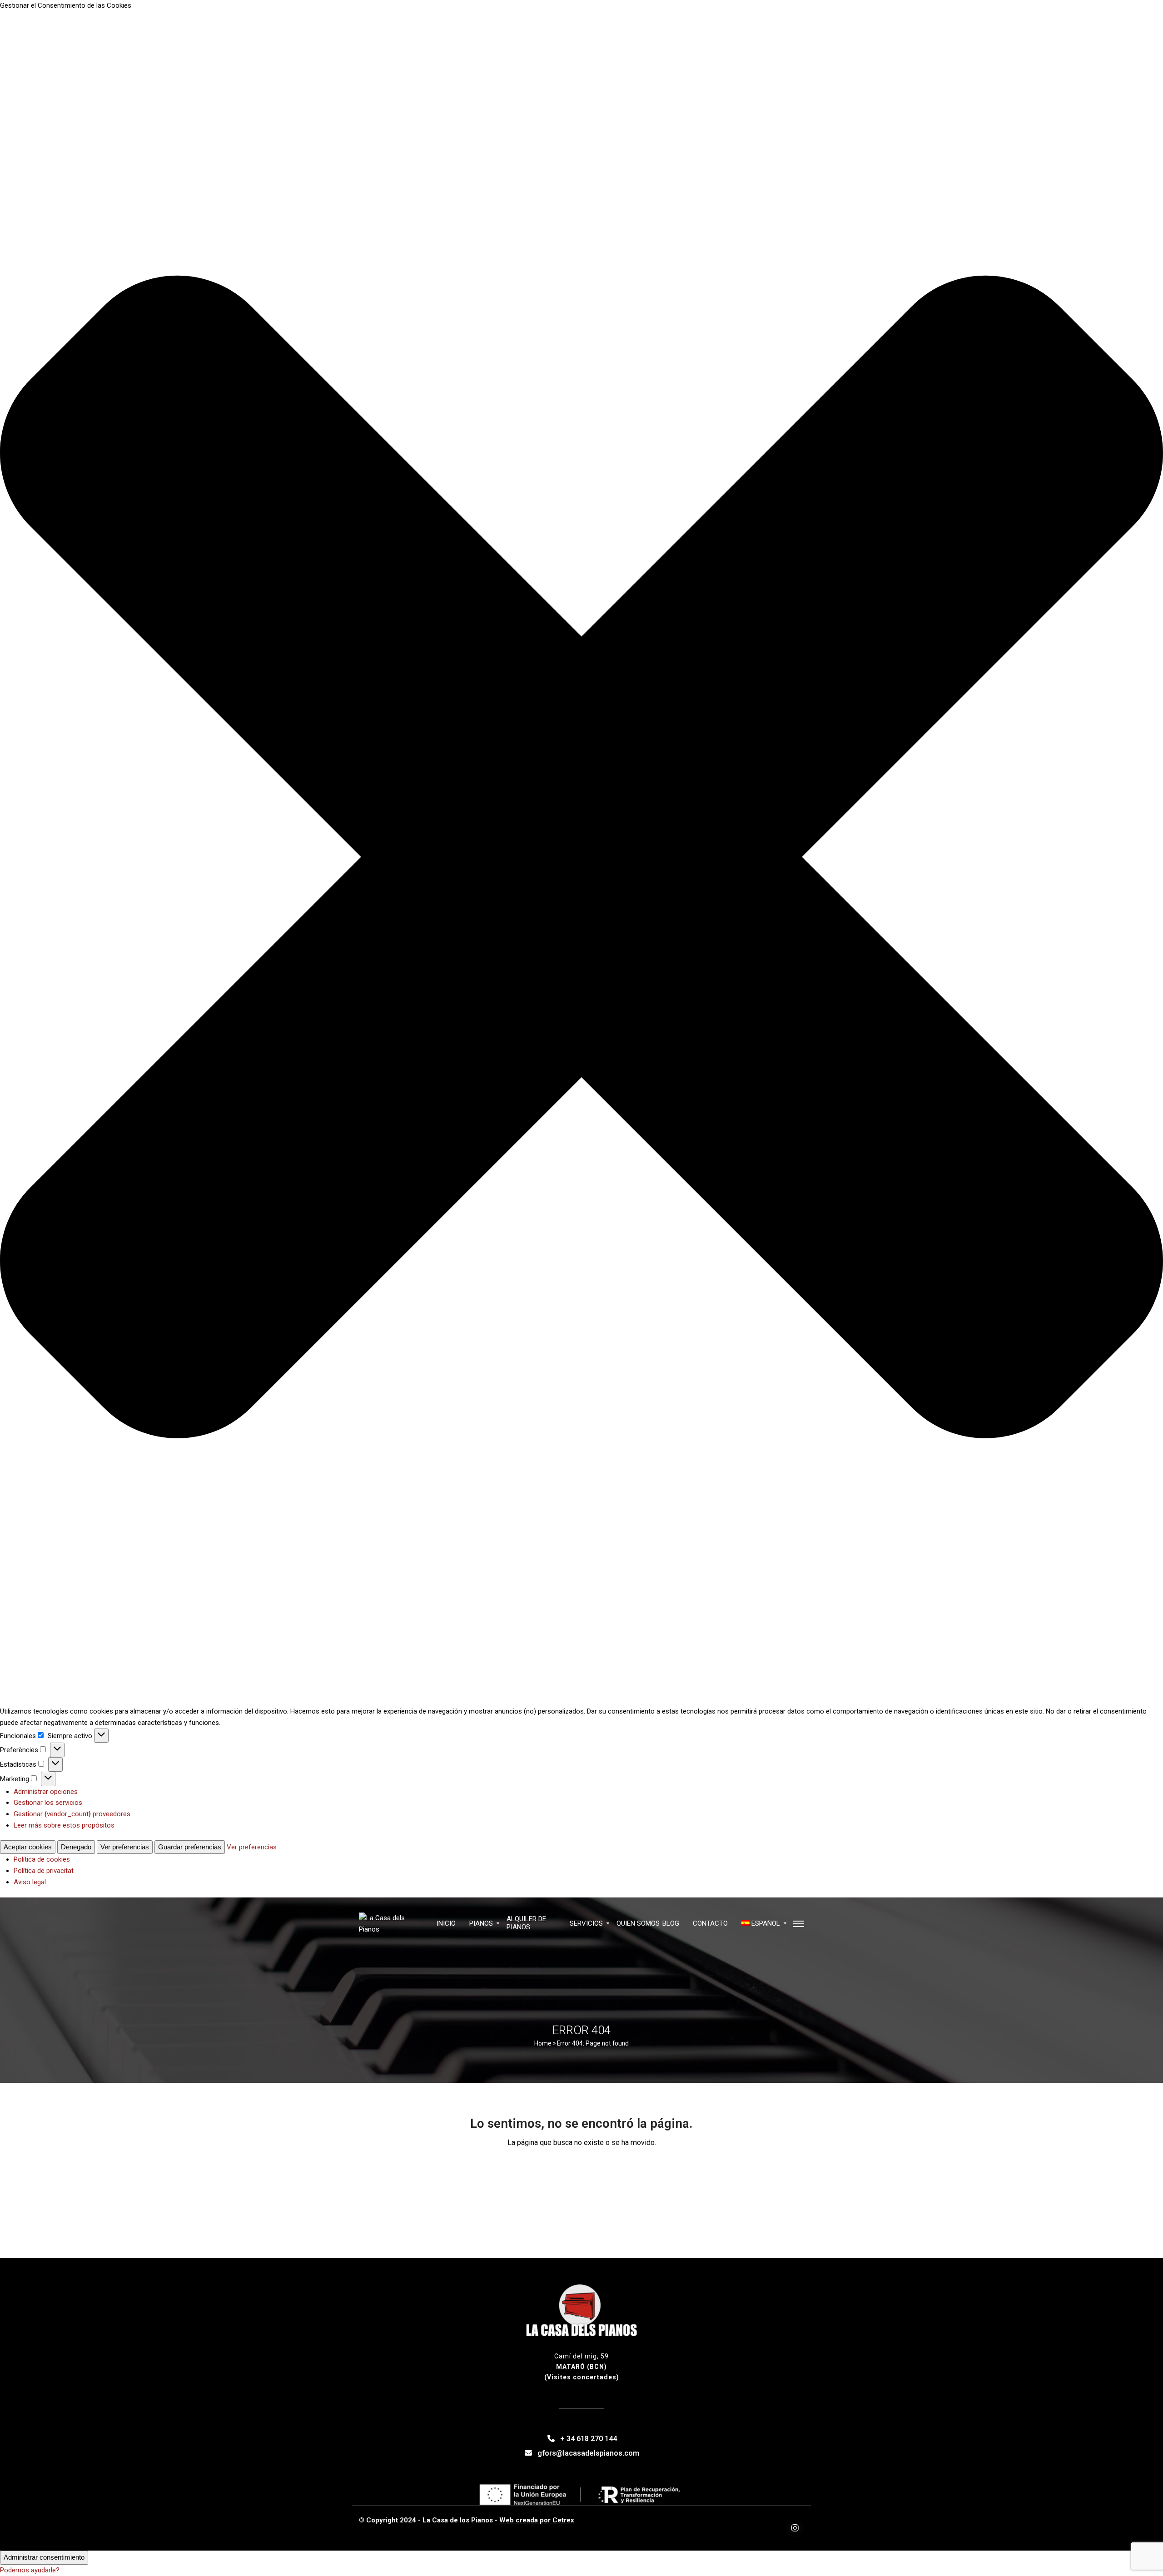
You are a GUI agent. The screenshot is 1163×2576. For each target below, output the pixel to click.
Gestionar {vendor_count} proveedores (72, 1814)
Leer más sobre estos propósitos (64, 1825)
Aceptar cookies (28, 1847)
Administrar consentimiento (44, 2557)
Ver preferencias (125, 1847)
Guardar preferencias (190, 1847)
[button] (581, 859)
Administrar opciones (46, 1792)
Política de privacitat (44, 1871)
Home (543, 2043)
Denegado (76, 1847)
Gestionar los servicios (48, 1803)
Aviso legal (30, 1882)
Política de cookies (42, 1859)
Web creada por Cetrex (537, 2520)
